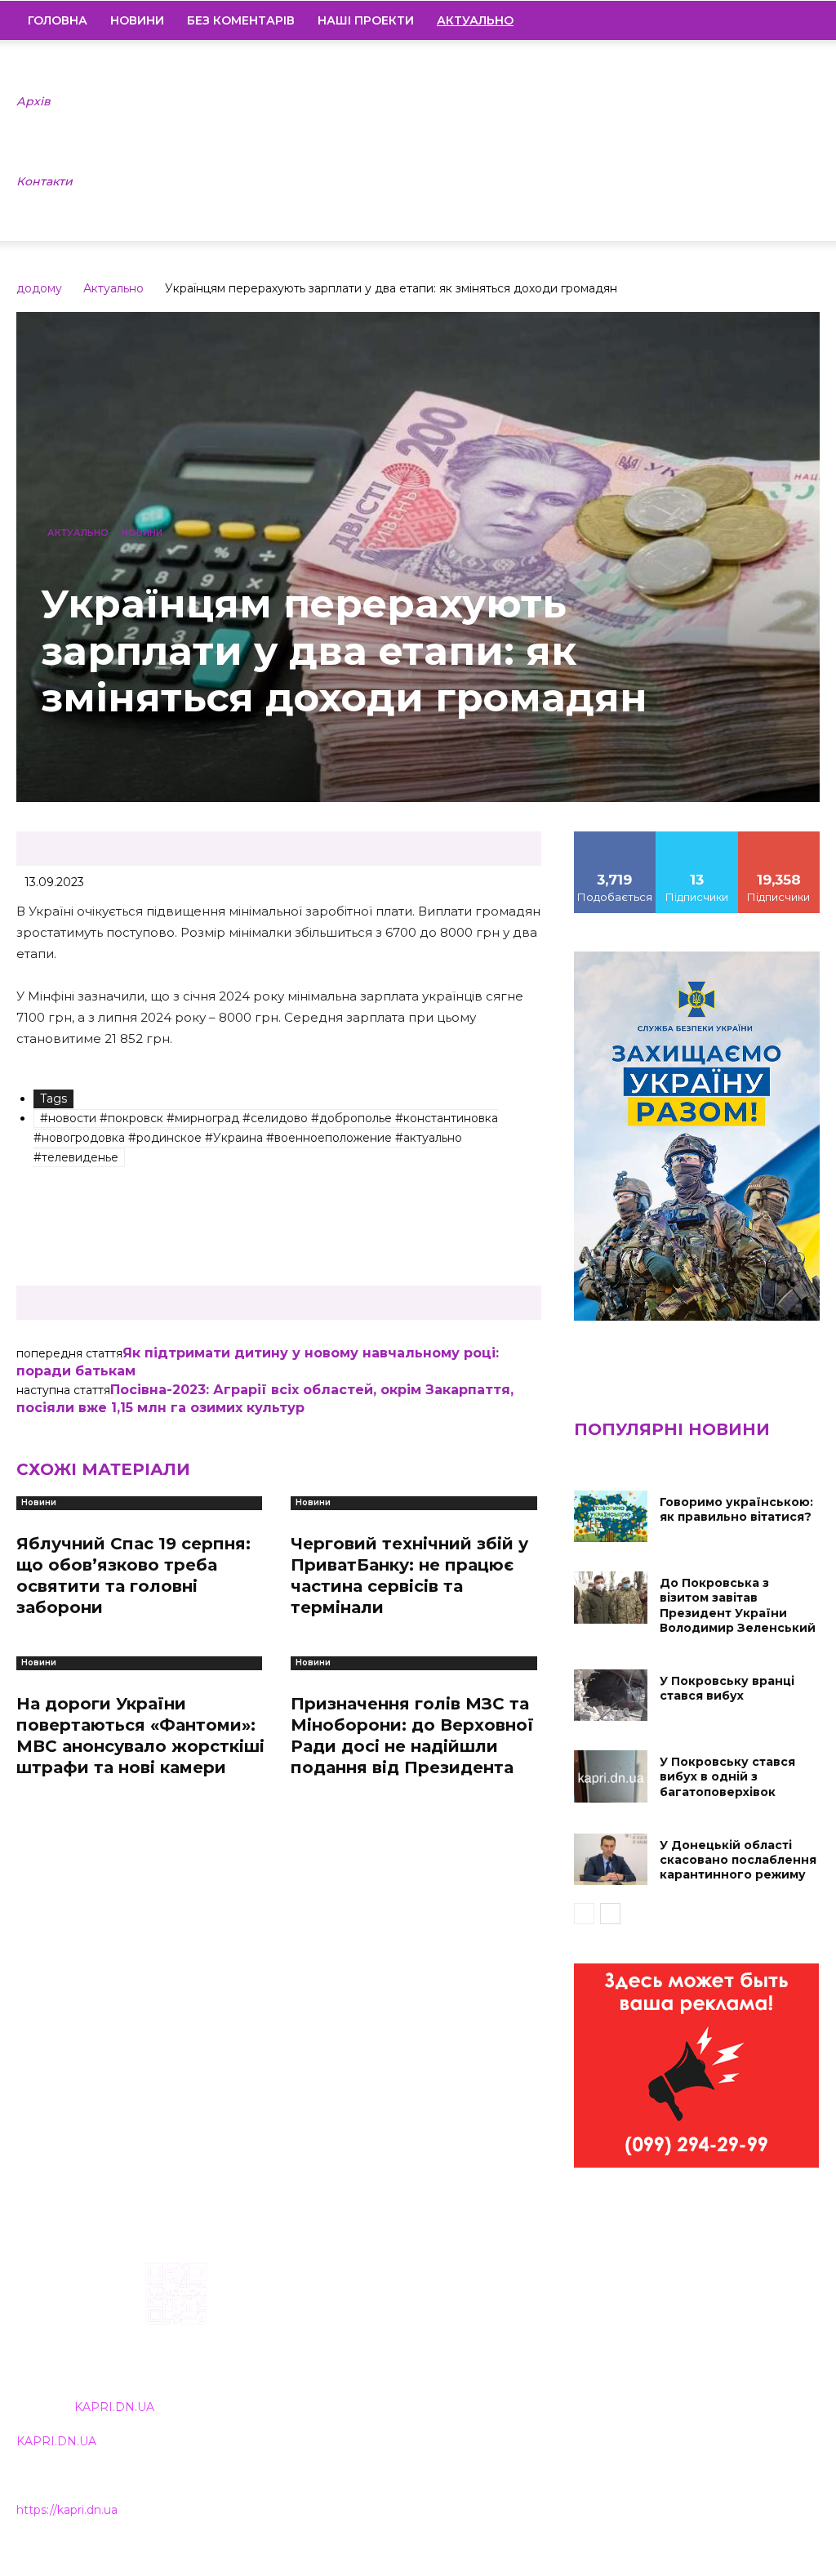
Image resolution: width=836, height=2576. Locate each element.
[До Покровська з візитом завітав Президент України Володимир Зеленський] (611, 1597)
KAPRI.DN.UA (114, 2407)
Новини (137, 20)
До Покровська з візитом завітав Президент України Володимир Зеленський (738, 1605)
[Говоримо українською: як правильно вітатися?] (611, 1516)
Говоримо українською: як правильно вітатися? (736, 1509)
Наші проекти (366, 20)
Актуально (113, 288)
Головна (58, 20)
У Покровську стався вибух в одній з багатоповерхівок (727, 1776)
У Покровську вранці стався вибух (727, 1688)
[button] (800, 21)
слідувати (697, 837)
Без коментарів (241, 20)
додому (39, 288)
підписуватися (783, 837)
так (615, 837)
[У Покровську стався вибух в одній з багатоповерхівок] (611, 1776)
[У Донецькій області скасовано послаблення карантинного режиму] (611, 1859)
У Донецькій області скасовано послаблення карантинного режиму (738, 1860)
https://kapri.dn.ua (67, 2510)
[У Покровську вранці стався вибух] (611, 1695)
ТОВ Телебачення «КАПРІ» (376, 2367)
